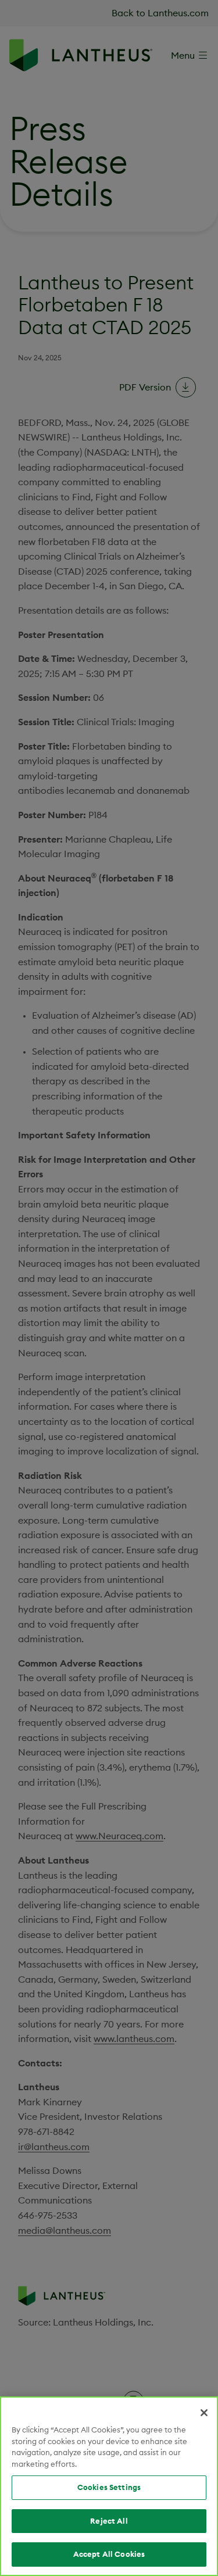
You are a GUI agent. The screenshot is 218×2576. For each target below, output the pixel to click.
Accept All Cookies (109, 2554)
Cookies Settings (109, 2487)
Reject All (109, 2521)
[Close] (204, 2413)
